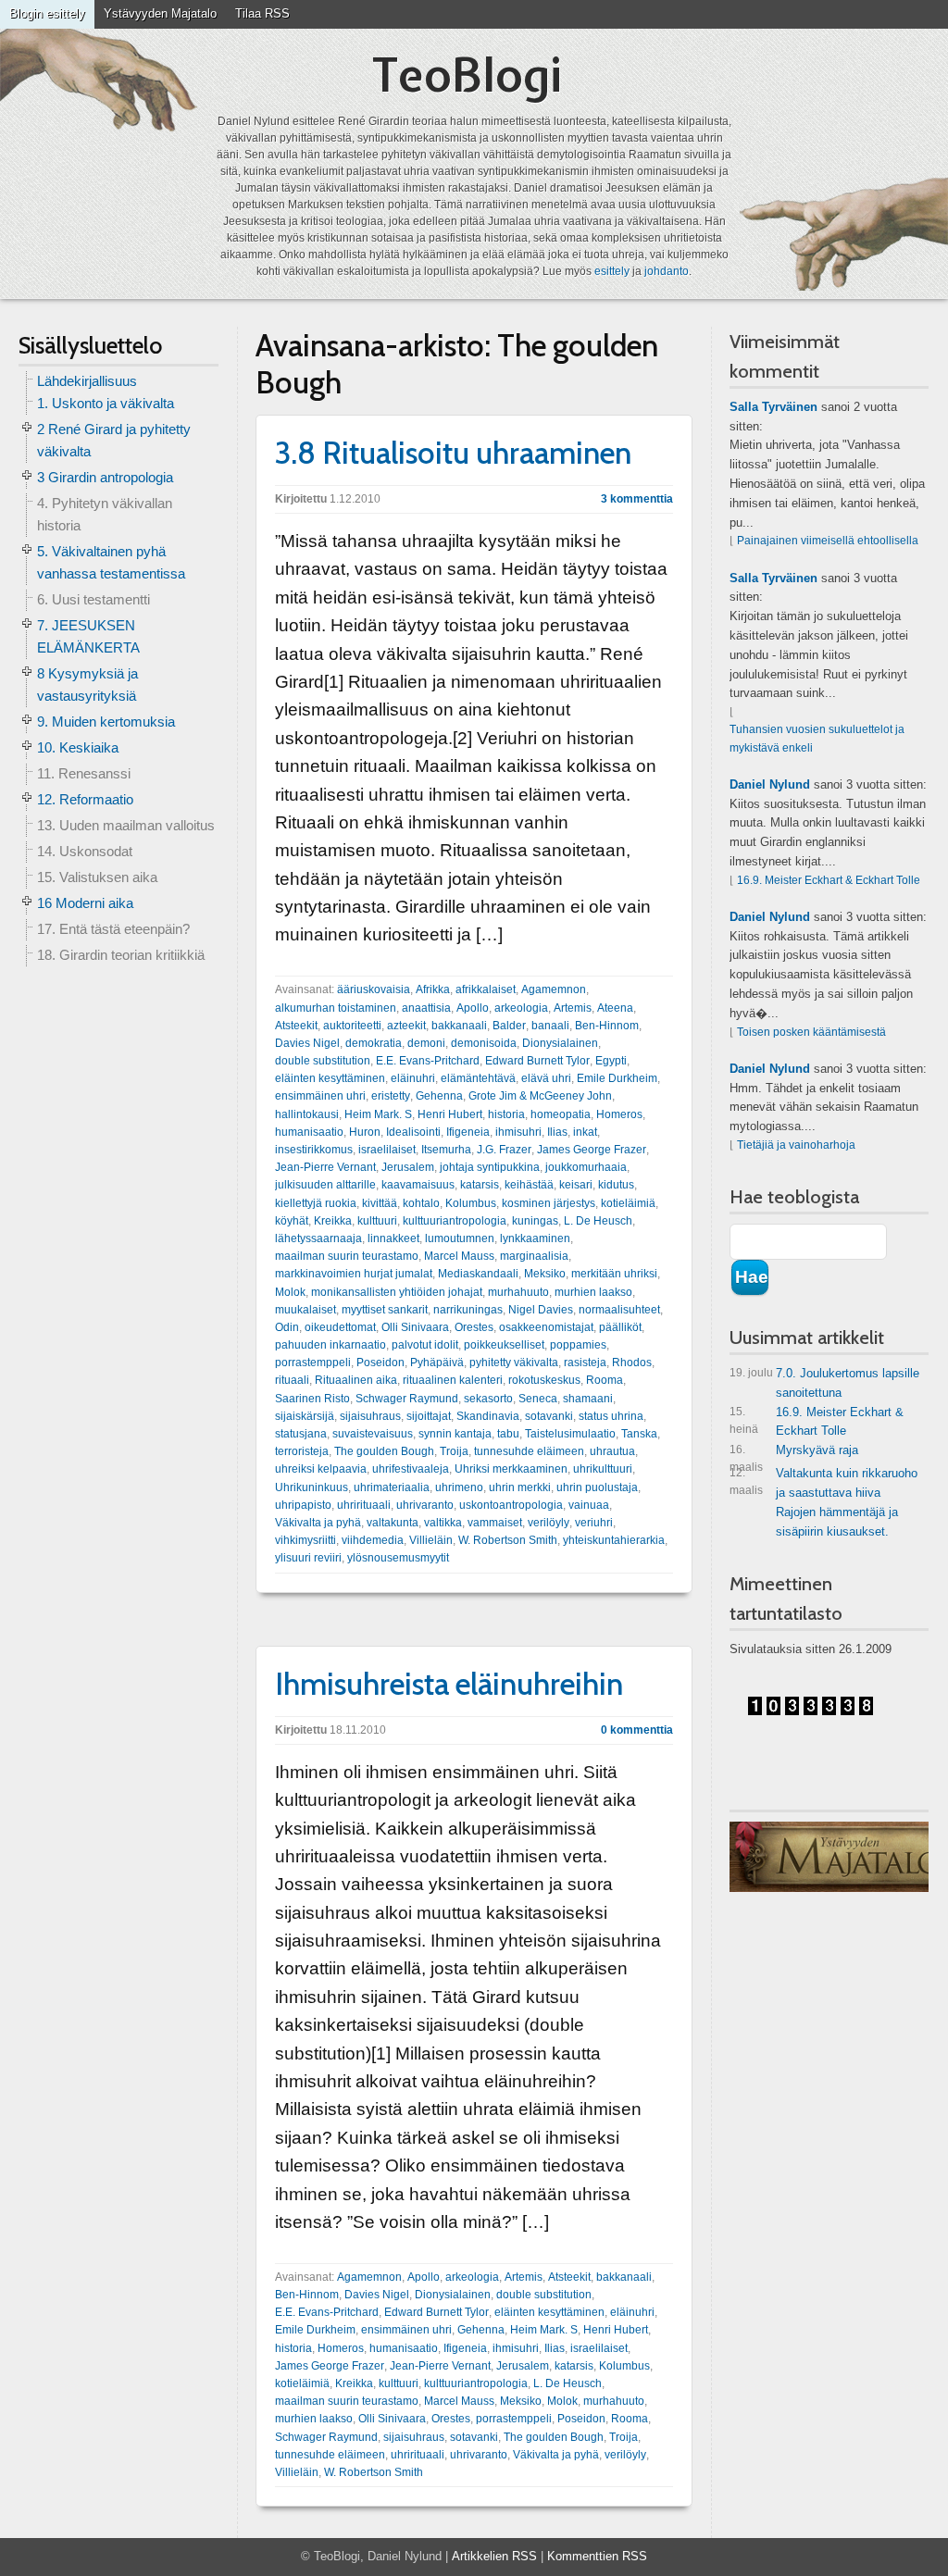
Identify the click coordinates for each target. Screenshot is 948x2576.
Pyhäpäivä (437, 1363)
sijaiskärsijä (305, 1416)
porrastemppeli (313, 1363)
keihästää (529, 1185)
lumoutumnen (460, 1238)
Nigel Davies (541, 1310)
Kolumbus (471, 1203)
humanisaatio (309, 1132)
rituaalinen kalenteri (453, 1380)
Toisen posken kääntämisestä (811, 1032)
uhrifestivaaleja (411, 1469)
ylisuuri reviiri (308, 1558)
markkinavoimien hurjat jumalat (354, 1274)
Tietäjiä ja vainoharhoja (796, 1145)
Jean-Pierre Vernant (325, 1167)
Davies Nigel (307, 1043)
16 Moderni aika (85, 903)
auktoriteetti (352, 1026)
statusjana (301, 1434)
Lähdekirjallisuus (87, 381)
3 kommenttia (637, 499)
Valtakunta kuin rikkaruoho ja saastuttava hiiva (823, 1483)
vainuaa (589, 1505)
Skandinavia (488, 1416)
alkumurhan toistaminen (336, 1008)
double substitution (323, 1061)
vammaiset (495, 1523)
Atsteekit (296, 1026)
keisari (576, 1185)
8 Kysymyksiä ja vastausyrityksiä (87, 684)
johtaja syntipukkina (490, 1167)
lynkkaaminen (535, 1238)
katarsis (480, 1185)
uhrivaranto (425, 1505)
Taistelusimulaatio (570, 1434)
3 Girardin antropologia (105, 477)
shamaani (588, 1399)
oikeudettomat (340, 1327)
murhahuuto (518, 1292)
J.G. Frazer (504, 1150)
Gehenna (439, 1096)
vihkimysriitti (306, 1540)
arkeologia (521, 1008)
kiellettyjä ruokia (316, 1203)
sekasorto (488, 1399)
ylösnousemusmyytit (398, 1558)
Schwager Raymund (407, 1399)
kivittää (380, 1203)
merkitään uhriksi (614, 1274)
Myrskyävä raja (794, 1454)
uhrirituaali (364, 1505)
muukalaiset (306, 1310)
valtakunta (393, 1523)
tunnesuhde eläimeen (529, 1451)
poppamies (578, 1345)
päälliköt (620, 1327)
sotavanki (549, 1416)
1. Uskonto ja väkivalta (106, 403)
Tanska (639, 1434)
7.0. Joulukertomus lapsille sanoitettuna (824, 1383)
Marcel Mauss (459, 1256)
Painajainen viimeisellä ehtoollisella (828, 541)
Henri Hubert (450, 1114)
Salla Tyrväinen (773, 407)
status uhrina (611, 1416)
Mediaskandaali (478, 1274)
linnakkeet (393, 1238)
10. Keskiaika (78, 747)
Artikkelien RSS (494, 2556)
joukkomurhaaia (586, 1167)
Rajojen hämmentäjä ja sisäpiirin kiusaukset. (837, 1522)
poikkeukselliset (504, 1345)
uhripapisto (303, 1505)
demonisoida (484, 1043)
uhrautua (612, 1451)
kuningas (535, 1221)
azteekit (406, 1026)
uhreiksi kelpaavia (321, 1469)
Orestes (474, 1327)
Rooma (605, 1380)
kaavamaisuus (418, 1185)
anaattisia (426, 1008)
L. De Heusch (598, 1221)
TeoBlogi (467, 75)
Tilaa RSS (262, 13)
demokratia (374, 1043)
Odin (287, 1327)
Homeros (619, 1114)
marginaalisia (534, 1256)
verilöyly (549, 1523)
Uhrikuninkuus (312, 1487)
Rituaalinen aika (356, 1380)
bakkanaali (459, 1026)
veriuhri (594, 1523)
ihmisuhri (518, 1132)
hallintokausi (307, 1114)
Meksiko (545, 1274)
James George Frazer (592, 1150)
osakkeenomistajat (546, 1327)
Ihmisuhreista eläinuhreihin (449, 1684)
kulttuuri (377, 1221)
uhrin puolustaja (597, 1487)
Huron (365, 1132)
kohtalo (421, 1203)
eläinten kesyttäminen (330, 1078)
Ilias (557, 1132)
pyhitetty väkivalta (514, 1363)
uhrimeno (459, 1487)
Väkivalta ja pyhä (318, 1523)
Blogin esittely (47, 13)
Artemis (573, 1008)
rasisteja (585, 1363)
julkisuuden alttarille (325, 1185)
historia (506, 1114)
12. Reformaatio (85, 799)
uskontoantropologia (511, 1505)
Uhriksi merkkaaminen (511, 1469)
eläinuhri (413, 1078)
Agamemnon (554, 989)
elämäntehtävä (478, 1078)
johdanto (667, 271)
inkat (585, 1132)
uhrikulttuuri (603, 1469)
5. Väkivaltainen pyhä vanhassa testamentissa (111, 562)
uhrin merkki (520, 1487)
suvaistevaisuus (373, 1434)
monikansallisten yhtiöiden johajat (397, 1292)
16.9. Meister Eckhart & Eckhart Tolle (829, 880)
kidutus (616, 1185)
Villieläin (431, 1540)
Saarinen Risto (312, 1399)
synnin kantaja (455, 1434)
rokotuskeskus (544, 1380)
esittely (612, 271)
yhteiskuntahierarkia (614, 1540)
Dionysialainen (560, 1043)
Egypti (611, 1061)
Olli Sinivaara (415, 1327)
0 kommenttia (637, 1730)
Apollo (473, 1008)
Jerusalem (408, 1167)
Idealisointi (413, 1132)
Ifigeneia (468, 1132)
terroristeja (302, 1451)
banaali (550, 1026)
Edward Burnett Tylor (537, 1061)
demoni (426, 1043)
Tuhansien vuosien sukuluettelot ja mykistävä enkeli (817, 738)
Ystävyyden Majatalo (160, 13)
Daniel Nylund (770, 784)
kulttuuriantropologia (455, 1221)
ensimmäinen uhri (320, 1096)
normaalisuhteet (619, 1310)
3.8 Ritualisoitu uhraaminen (453, 453)
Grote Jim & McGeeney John (540, 1096)
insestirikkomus (314, 1150)
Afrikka (433, 989)
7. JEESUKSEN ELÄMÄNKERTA (88, 636)
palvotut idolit (425, 1345)
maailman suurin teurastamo (347, 1256)
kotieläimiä (628, 1203)
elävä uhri (546, 1078)
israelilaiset (387, 1150)
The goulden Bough (384, 1451)
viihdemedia (373, 1540)
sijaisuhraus (370, 1416)
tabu (508, 1434)
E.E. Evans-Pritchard (428, 1061)
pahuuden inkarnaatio (331, 1345)
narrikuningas (468, 1310)
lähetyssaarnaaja (318, 1238)
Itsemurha (446, 1150)
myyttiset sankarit (385, 1310)
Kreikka (333, 1221)
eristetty (391, 1096)
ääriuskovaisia (374, 989)
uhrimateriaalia (392, 1487)
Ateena (615, 1008)
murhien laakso (593, 1292)
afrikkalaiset (486, 989)
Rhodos (632, 1363)
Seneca (538, 1399)
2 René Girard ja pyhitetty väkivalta (114, 440)
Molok (290, 1292)
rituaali (292, 1380)
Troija (454, 1451)
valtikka (443, 1523)
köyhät (292, 1221)
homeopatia (561, 1114)
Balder (509, 1026)
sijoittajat (429, 1416)
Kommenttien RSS (597, 2556)
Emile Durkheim (617, 1078)
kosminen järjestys (549, 1203)
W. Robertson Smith (508, 1540)
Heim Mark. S (378, 1114)
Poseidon (380, 1363)
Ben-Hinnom (607, 1026)
